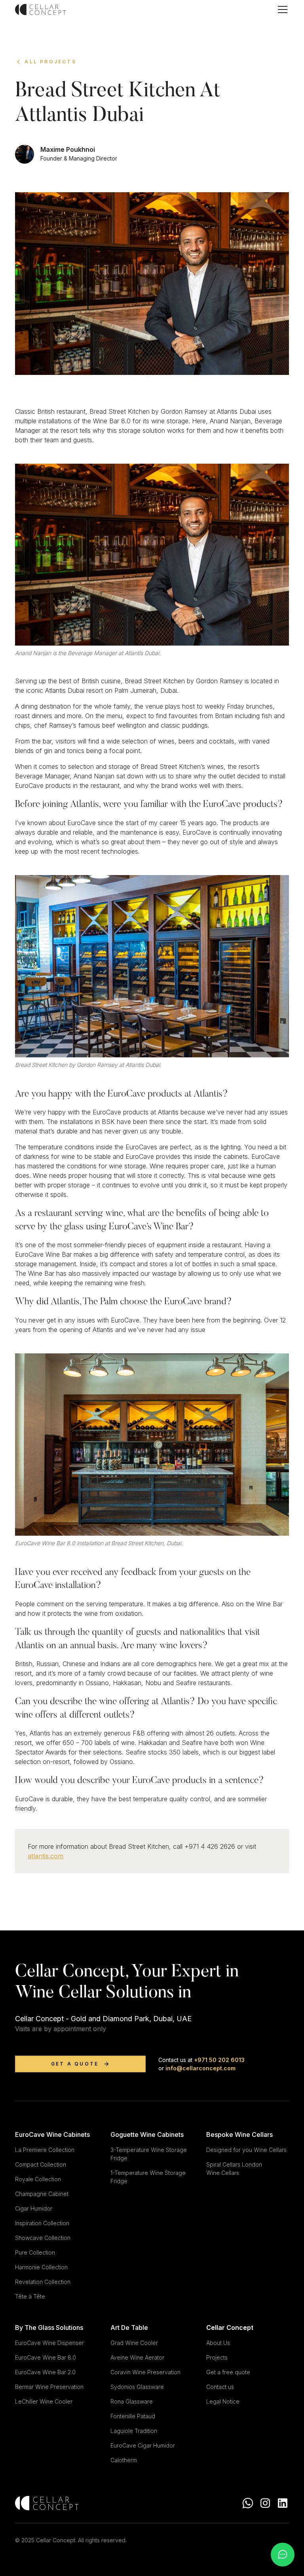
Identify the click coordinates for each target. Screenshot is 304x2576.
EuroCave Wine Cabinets (52, 2135)
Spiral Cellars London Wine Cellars (234, 2169)
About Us (218, 2343)
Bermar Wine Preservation (49, 2387)
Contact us (220, 2387)
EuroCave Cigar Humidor (143, 2445)
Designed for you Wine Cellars (246, 2150)
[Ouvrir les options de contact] (283, 2555)
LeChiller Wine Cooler (44, 2401)
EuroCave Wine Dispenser (49, 2343)
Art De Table (129, 2328)
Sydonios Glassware (137, 2387)
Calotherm (124, 2460)
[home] (40, 10)
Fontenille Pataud (133, 2416)
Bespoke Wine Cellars (239, 2135)
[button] (281, 10)
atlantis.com (46, 1856)
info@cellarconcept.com (200, 2068)
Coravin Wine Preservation (145, 2372)
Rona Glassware (132, 2401)
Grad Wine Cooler (134, 2343)
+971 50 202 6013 (218, 2060)
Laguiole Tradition (134, 2431)
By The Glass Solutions (49, 2328)
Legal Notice (223, 2401)
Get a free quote (228, 2372)
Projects (217, 2357)
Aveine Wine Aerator (137, 2357)
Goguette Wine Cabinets (147, 2135)
